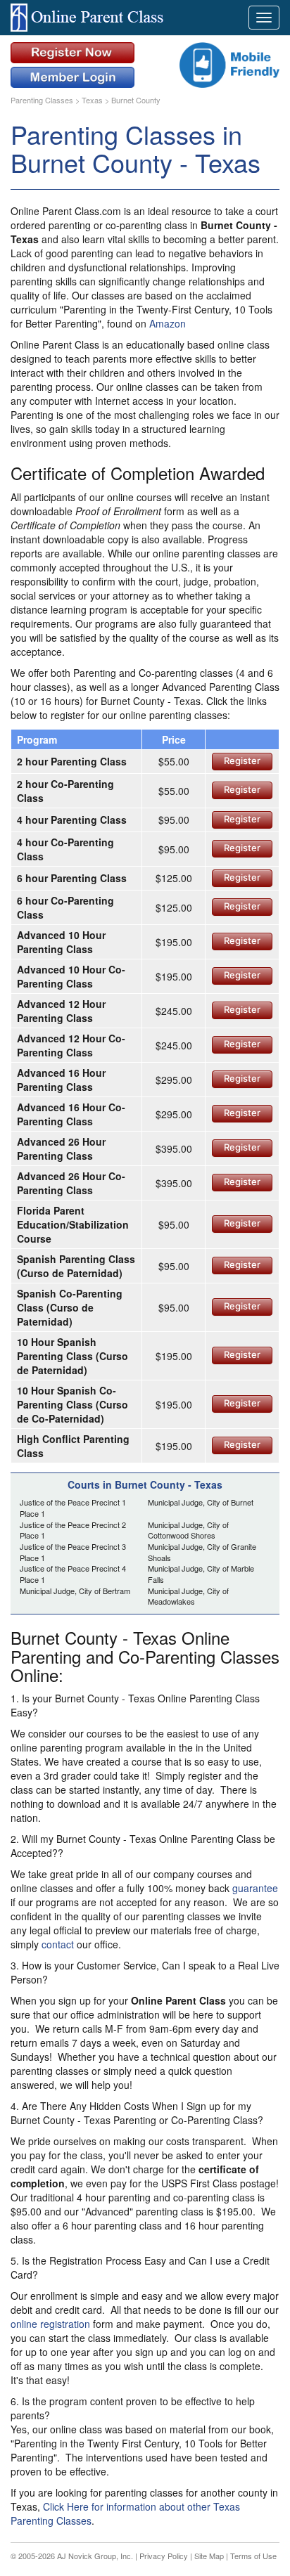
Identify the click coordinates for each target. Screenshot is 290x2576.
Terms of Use (253, 2556)
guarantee (255, 1888)
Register (242, 760)
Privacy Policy (164, 2556)
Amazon (168, 323)
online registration (50, 2324)
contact (58, 1944)
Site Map (209, 2556)
